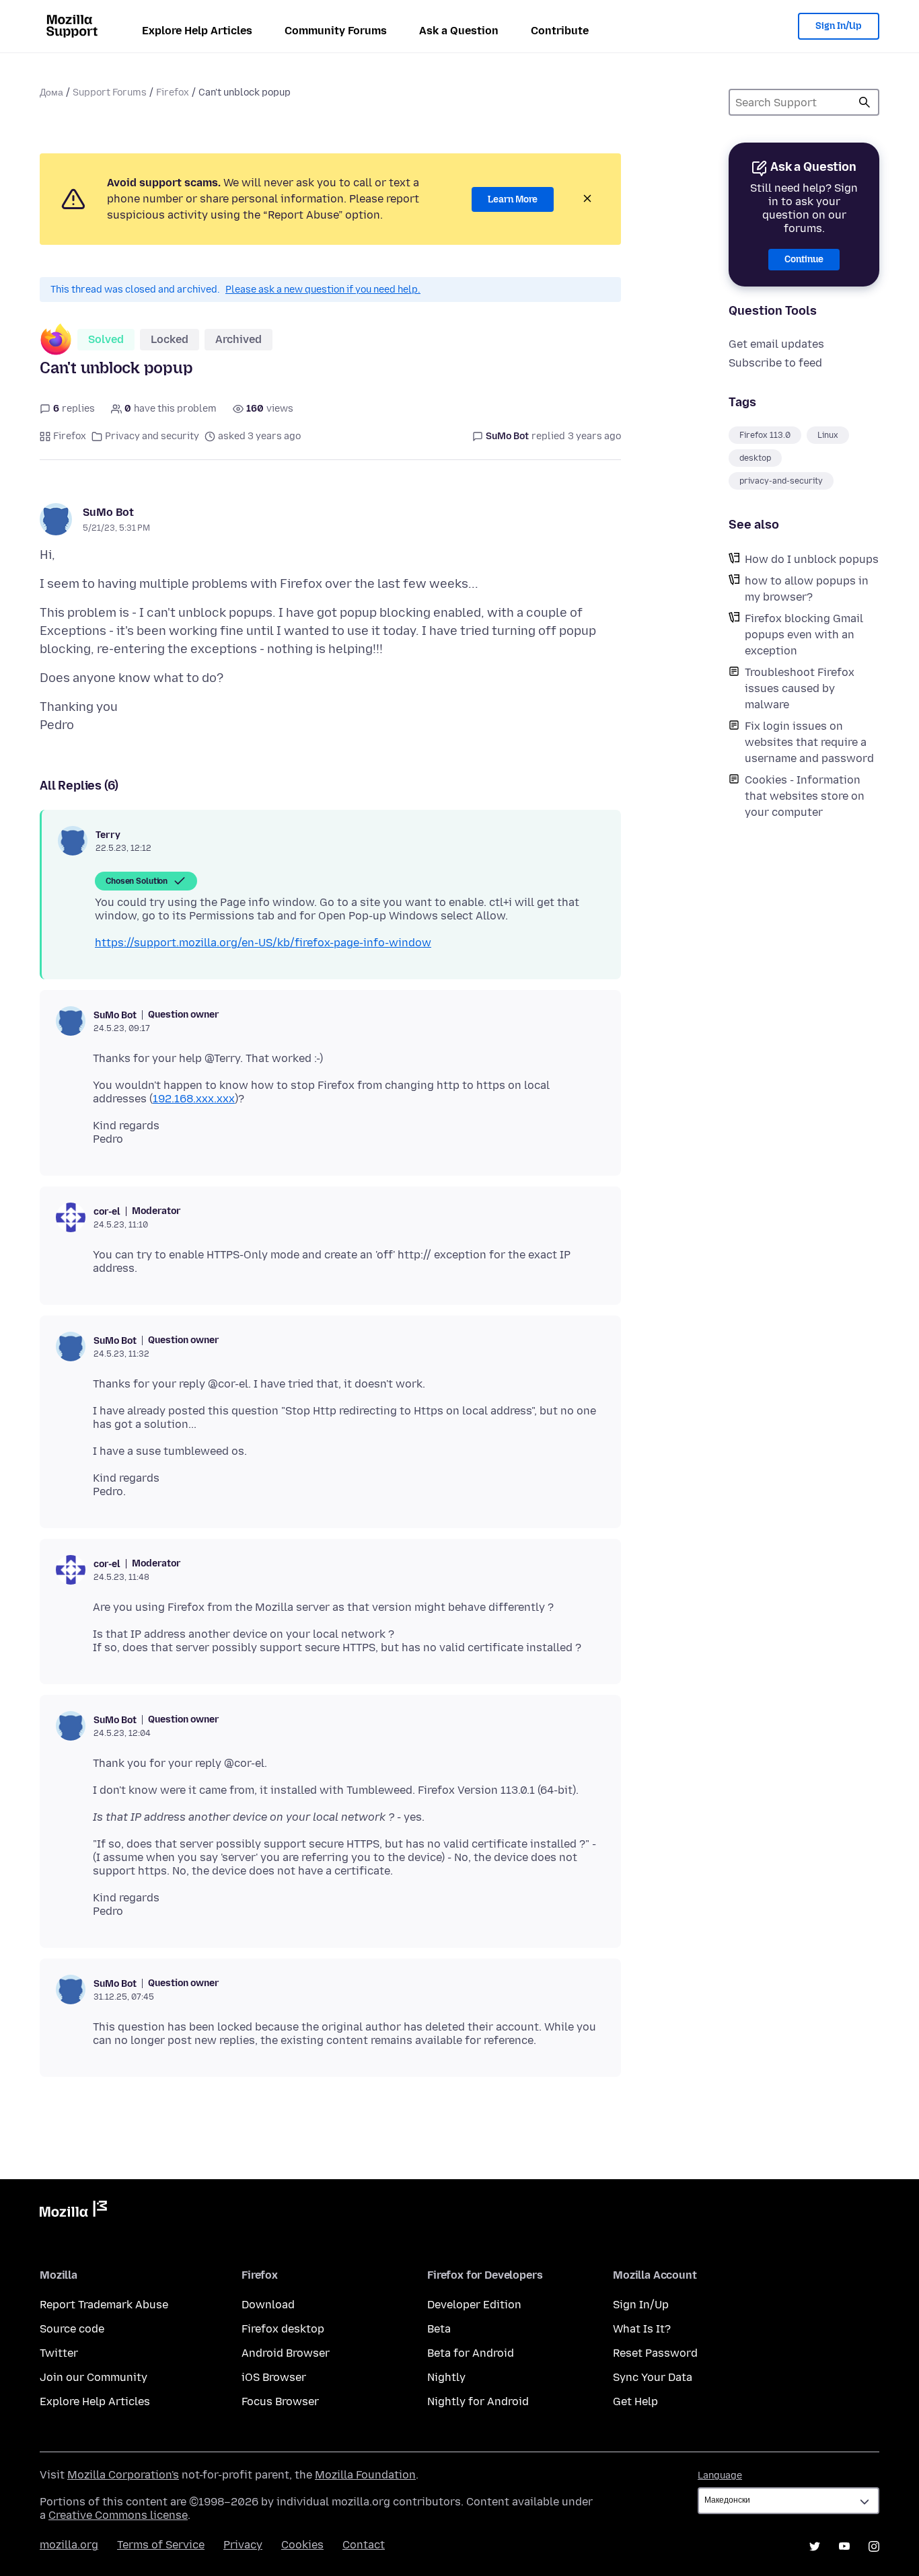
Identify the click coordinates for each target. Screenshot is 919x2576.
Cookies (302, 2545)
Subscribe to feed (775, 363)
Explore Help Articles (197, 31)
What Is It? (642, 2329)
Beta (439, 2329)
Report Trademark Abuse (104, 2305)
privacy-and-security (781, 481)
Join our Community (94, 2377)
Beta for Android (471, 2353)
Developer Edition (474, 2305)
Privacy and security (152, 436)
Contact (364, 2545)
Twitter (59, 2353)
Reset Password (655, 2353)
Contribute (560, 31)
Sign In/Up (839, 26)
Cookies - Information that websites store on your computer (805, 796)
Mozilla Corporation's (123, 2475)
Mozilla (73, 2211)
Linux (828, 435)
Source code (72, 2329)
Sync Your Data (653, 2377)
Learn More (513, 199)
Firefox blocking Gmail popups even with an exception (804, 635)
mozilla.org (69, 2545)
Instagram (874, 2546)
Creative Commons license (118, 2515)
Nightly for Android (478, 2401)
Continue (804, 259)
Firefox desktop (283, 2329)
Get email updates (776, 344)
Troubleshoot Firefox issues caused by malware (800, 688)
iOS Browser (274, 2377)
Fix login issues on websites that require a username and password (809, 742)
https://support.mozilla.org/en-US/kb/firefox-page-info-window (263, 943)
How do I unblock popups (812, 559)
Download (268, 2305)
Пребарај (865, 102)
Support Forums (110, 92)
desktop (755, 458)
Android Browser (286, 2353)
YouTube (844, 2546)
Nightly (446, 2377)
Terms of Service (161, 2545)
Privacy (243, 2545)
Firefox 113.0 (765, 435)
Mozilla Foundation (365, 2475)
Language (720, 2475)
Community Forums (336, 31)
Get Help (635, 2401)
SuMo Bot (108, 512)
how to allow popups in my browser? (807, 589)
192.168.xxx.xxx (194, 1099)
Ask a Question (459, 31)
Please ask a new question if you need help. (323, 290)
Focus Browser (280, 2401)
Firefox (173, 92)
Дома (51, 92)
